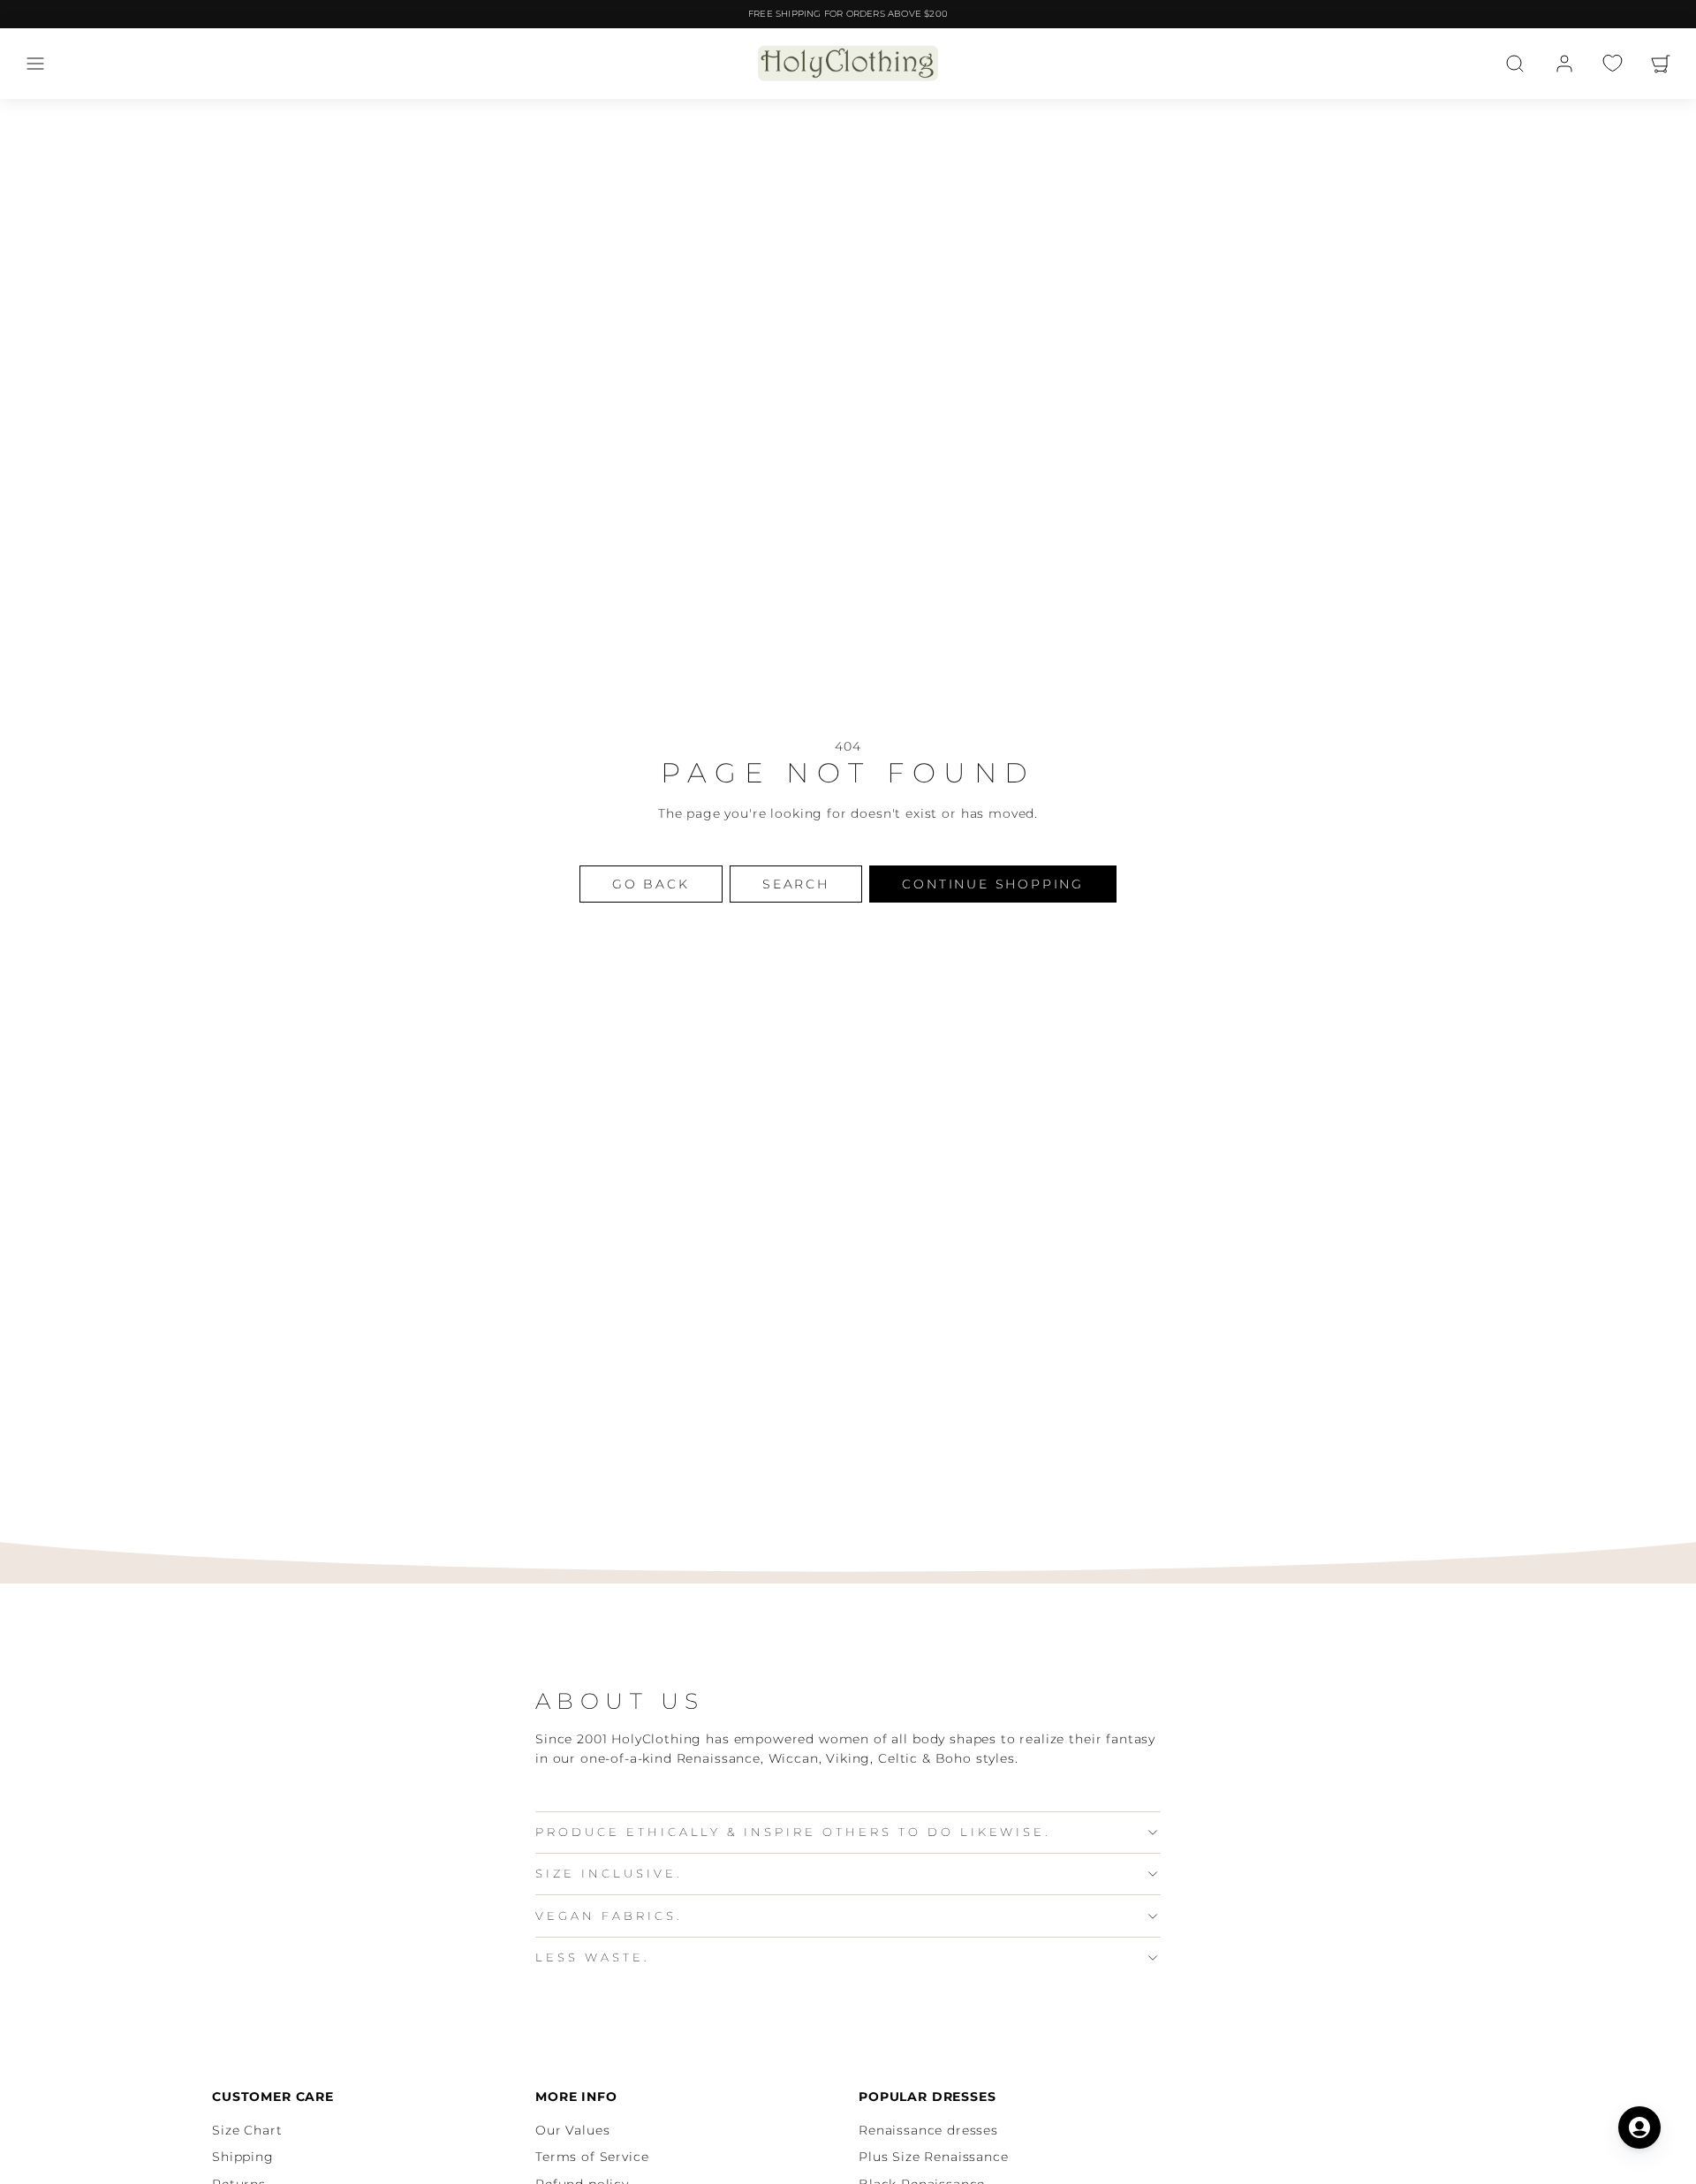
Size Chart (247, 2130)
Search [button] (796, 884)
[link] (1564, 64)
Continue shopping (993, 884)
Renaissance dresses (928, 2130)
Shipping (243, 2157)
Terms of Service (592, 2157)
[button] (35, 64)
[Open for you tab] (1639, 2127)
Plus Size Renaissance (934, 2157)
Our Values (572, 2130)
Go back (651, 884)
